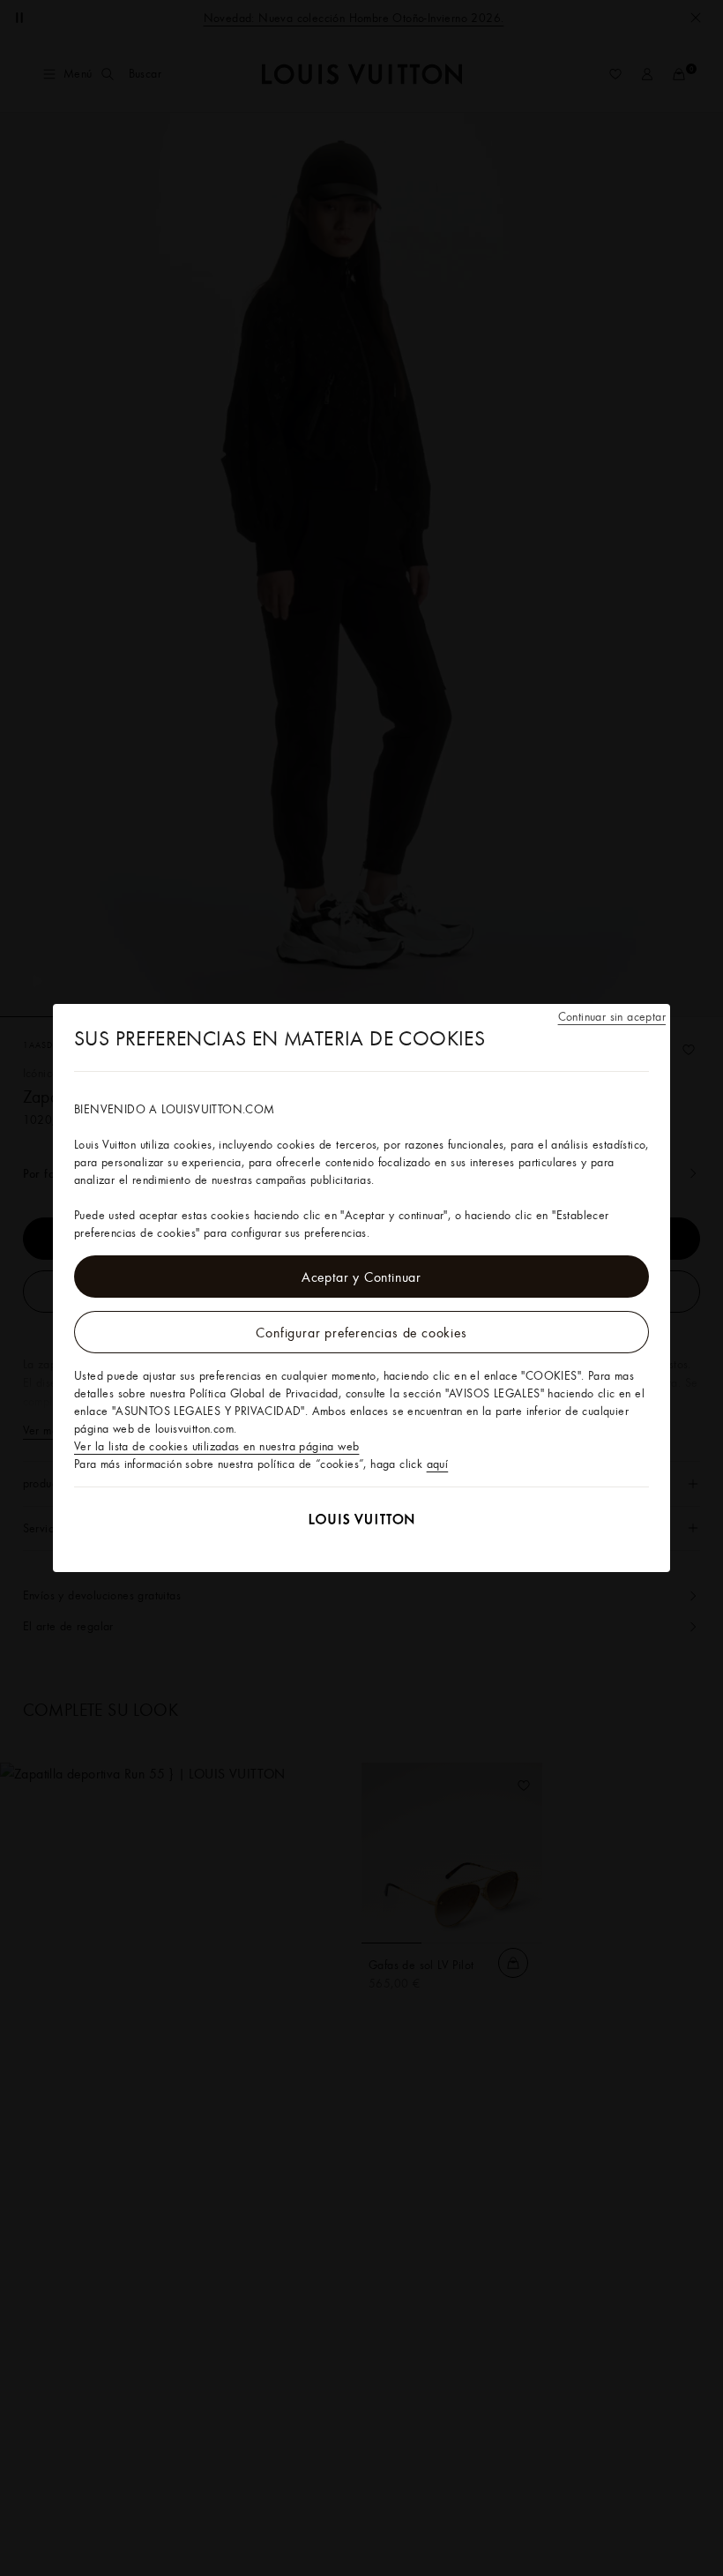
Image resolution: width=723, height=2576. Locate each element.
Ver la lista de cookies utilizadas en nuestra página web (216, 1446)
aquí (438, 1464)
